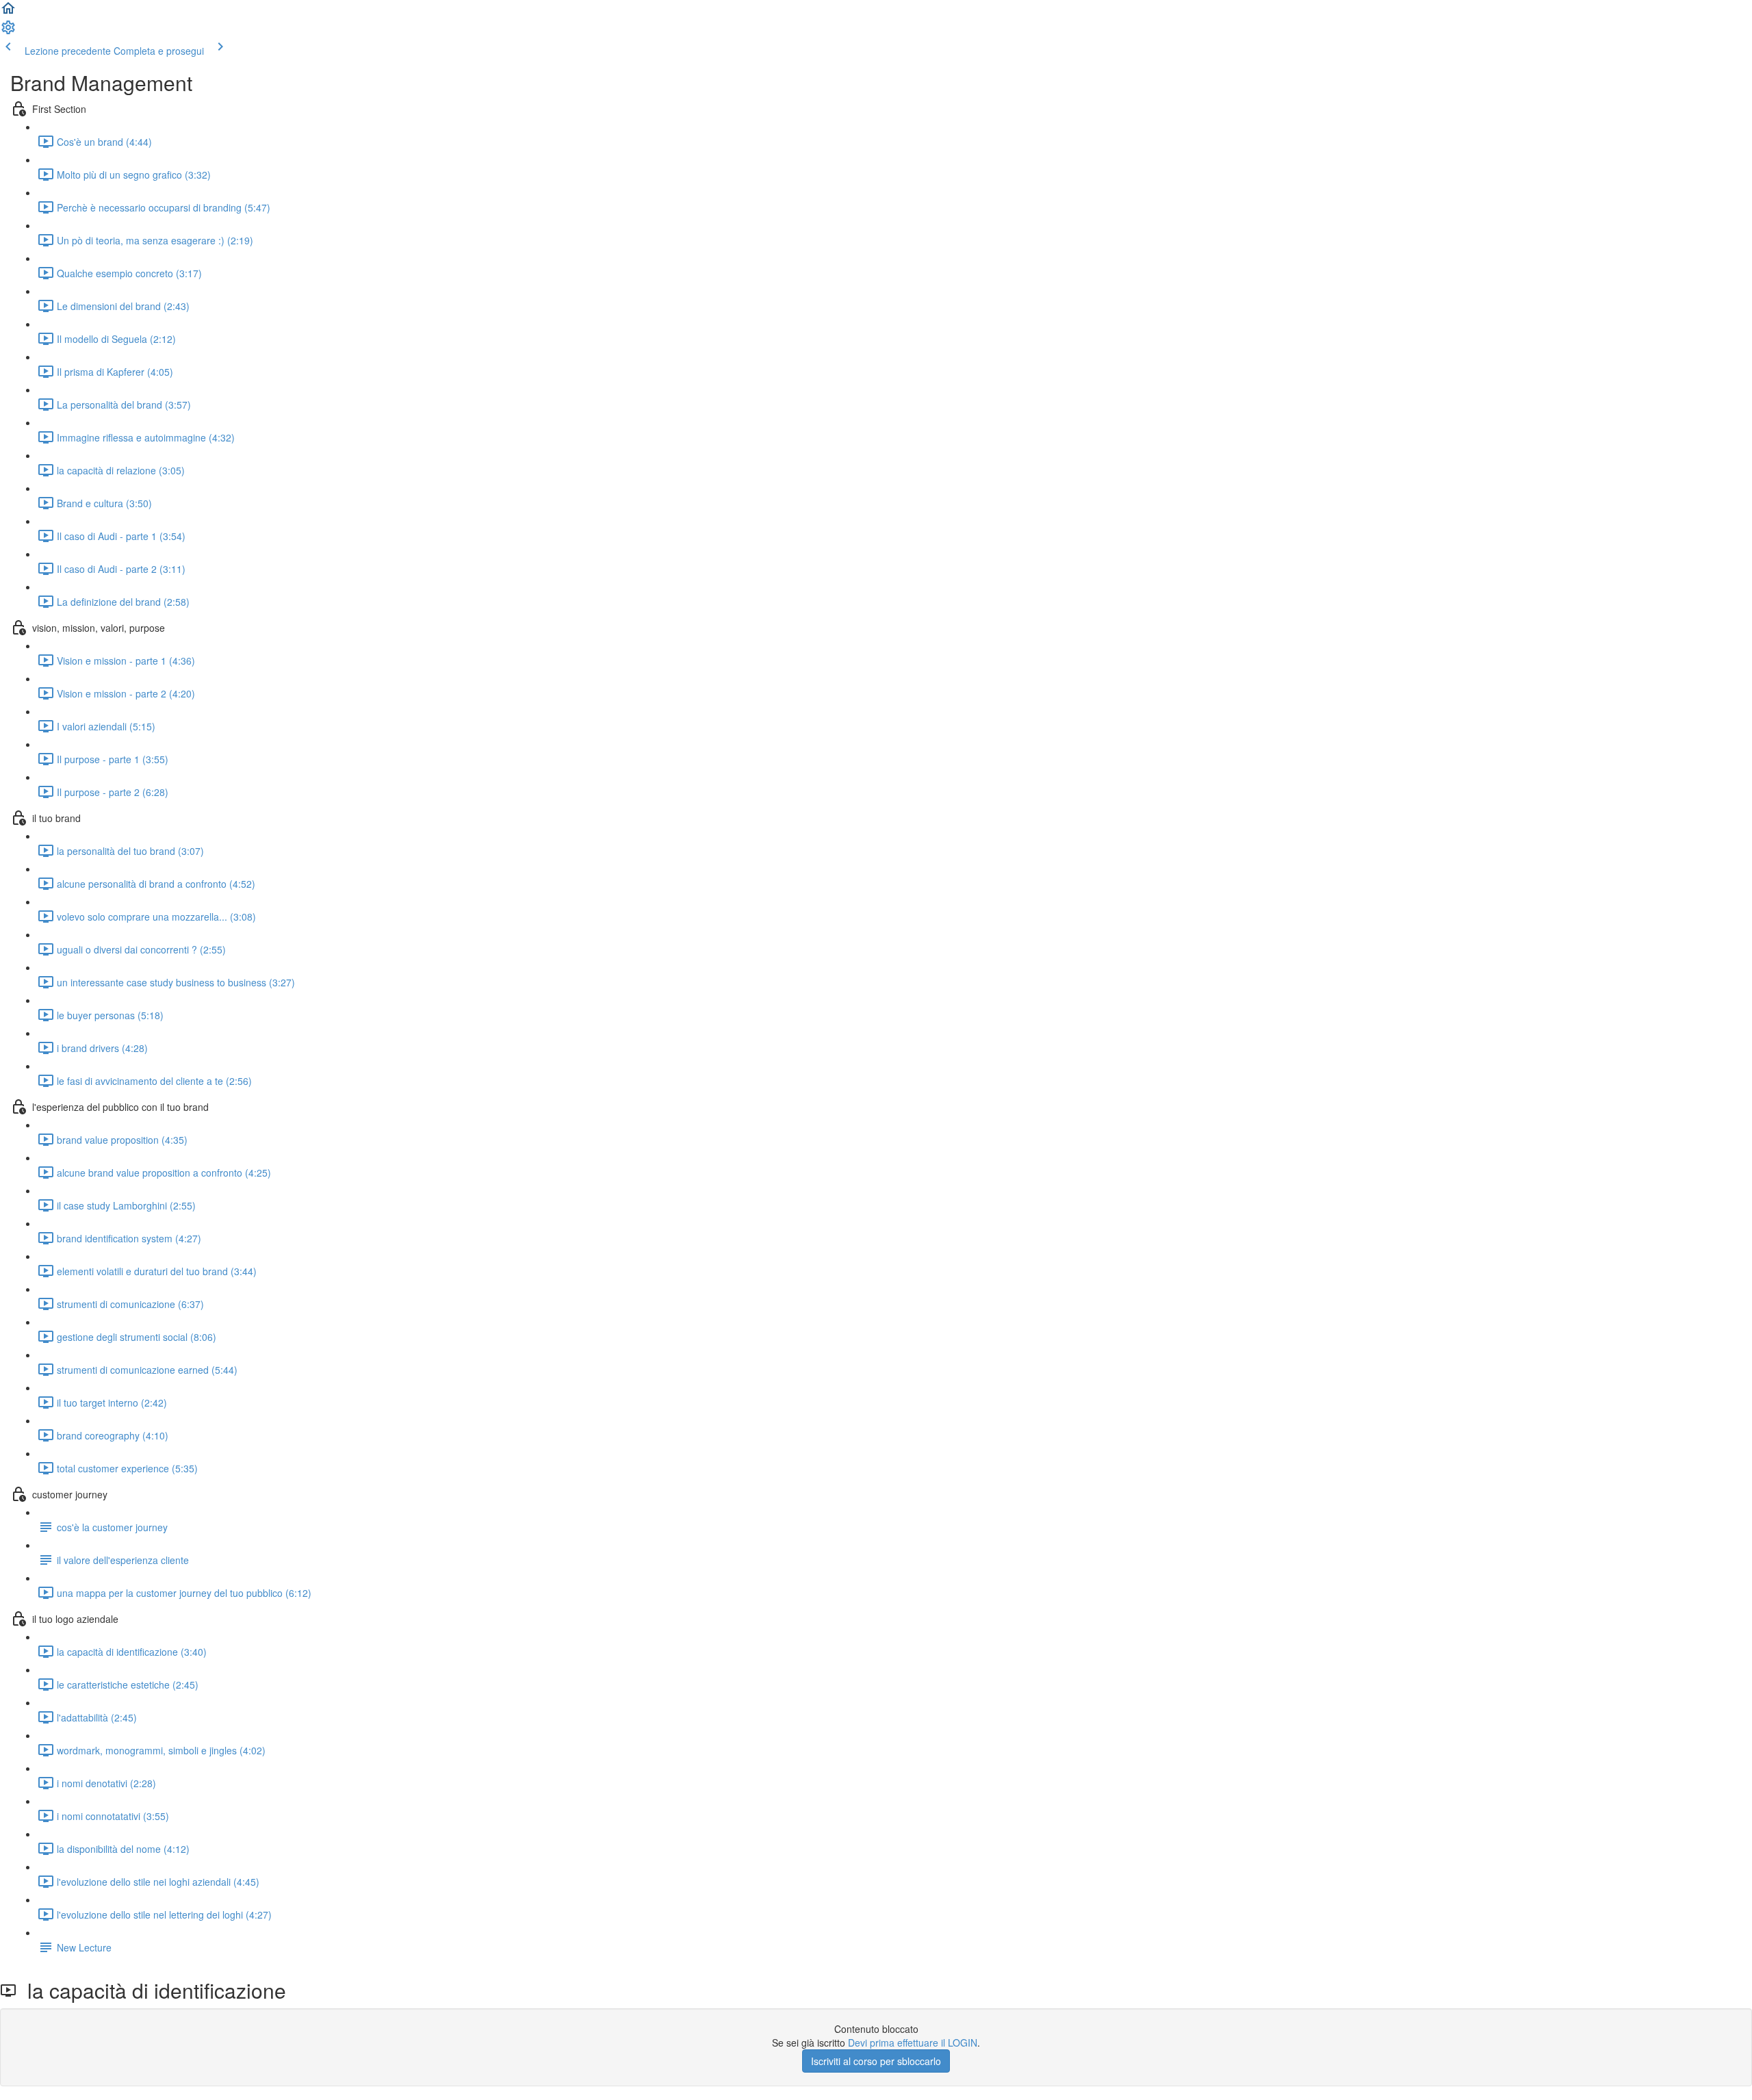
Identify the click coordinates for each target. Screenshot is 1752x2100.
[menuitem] (8, 31)
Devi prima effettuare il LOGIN (913, 2043)
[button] (8, 12)
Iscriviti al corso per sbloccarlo (876, 2061)
